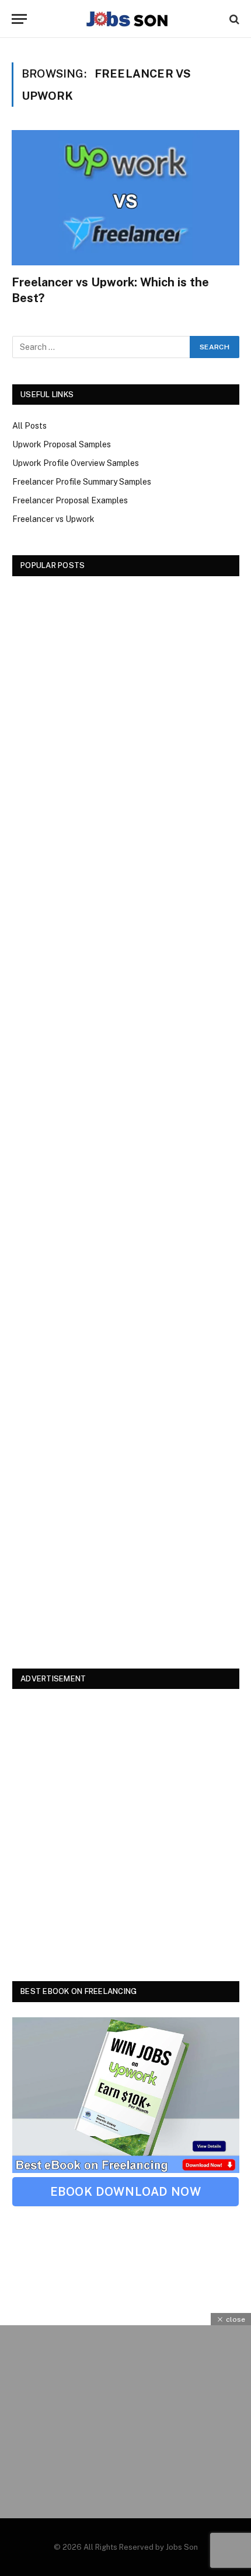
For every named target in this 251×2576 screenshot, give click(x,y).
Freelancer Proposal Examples (70, 500)
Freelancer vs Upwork (53, 519)
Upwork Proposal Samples (62, 444)
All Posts (29, 426)
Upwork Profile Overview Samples (76, 463)
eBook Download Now (126, 2192)
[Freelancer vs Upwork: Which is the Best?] (125, 198)
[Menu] (19, 19)
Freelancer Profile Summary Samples (82, 482)
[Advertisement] (126, 1117)
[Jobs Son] (127, 19)
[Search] (233, 19)
